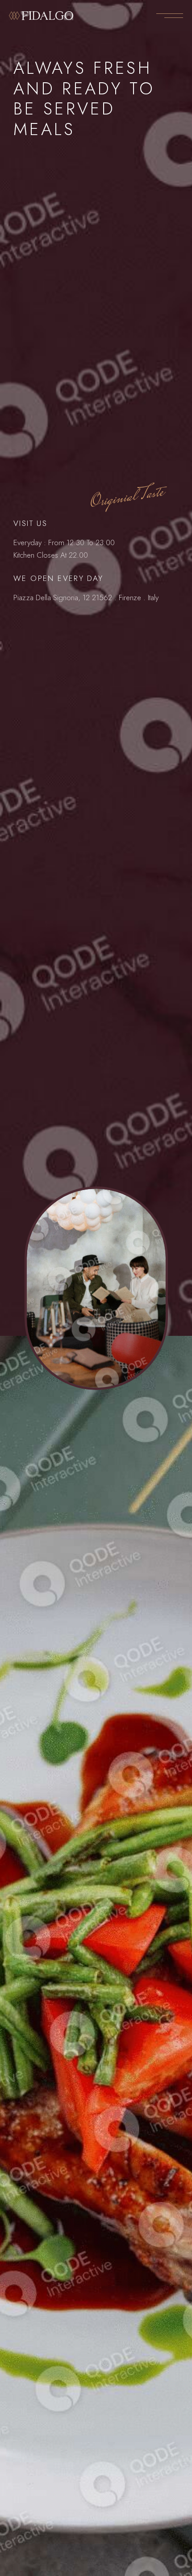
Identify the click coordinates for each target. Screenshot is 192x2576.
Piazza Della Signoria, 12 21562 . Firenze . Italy (86, 597)
